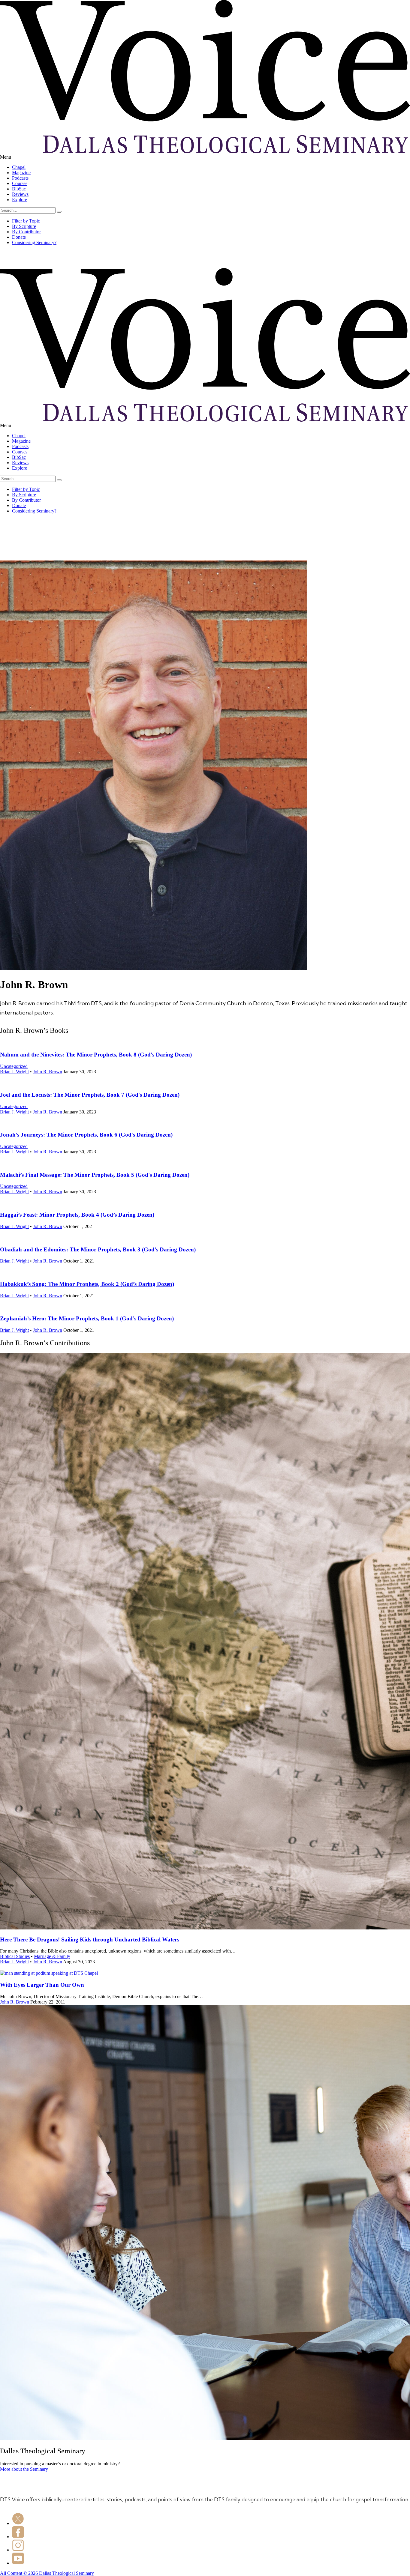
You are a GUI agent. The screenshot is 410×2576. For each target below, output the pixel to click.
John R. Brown (48, 1072)
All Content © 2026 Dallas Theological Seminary (47, 2573)
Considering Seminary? (34, 242)
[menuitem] (211, 167)
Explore (20, 200)
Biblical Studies (15, 1956)
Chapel (19, 167)
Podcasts (20, 178)
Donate (19, 237)
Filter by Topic (26, 221)
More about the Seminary (24, 2469)
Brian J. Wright (14, 1072)
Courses (20, 183)
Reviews (20, 194)
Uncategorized (14, 1066)
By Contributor (26, 232)
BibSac (19, 189)
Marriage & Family (52, 1956)
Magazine (21, 173)
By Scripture (24, 226)
